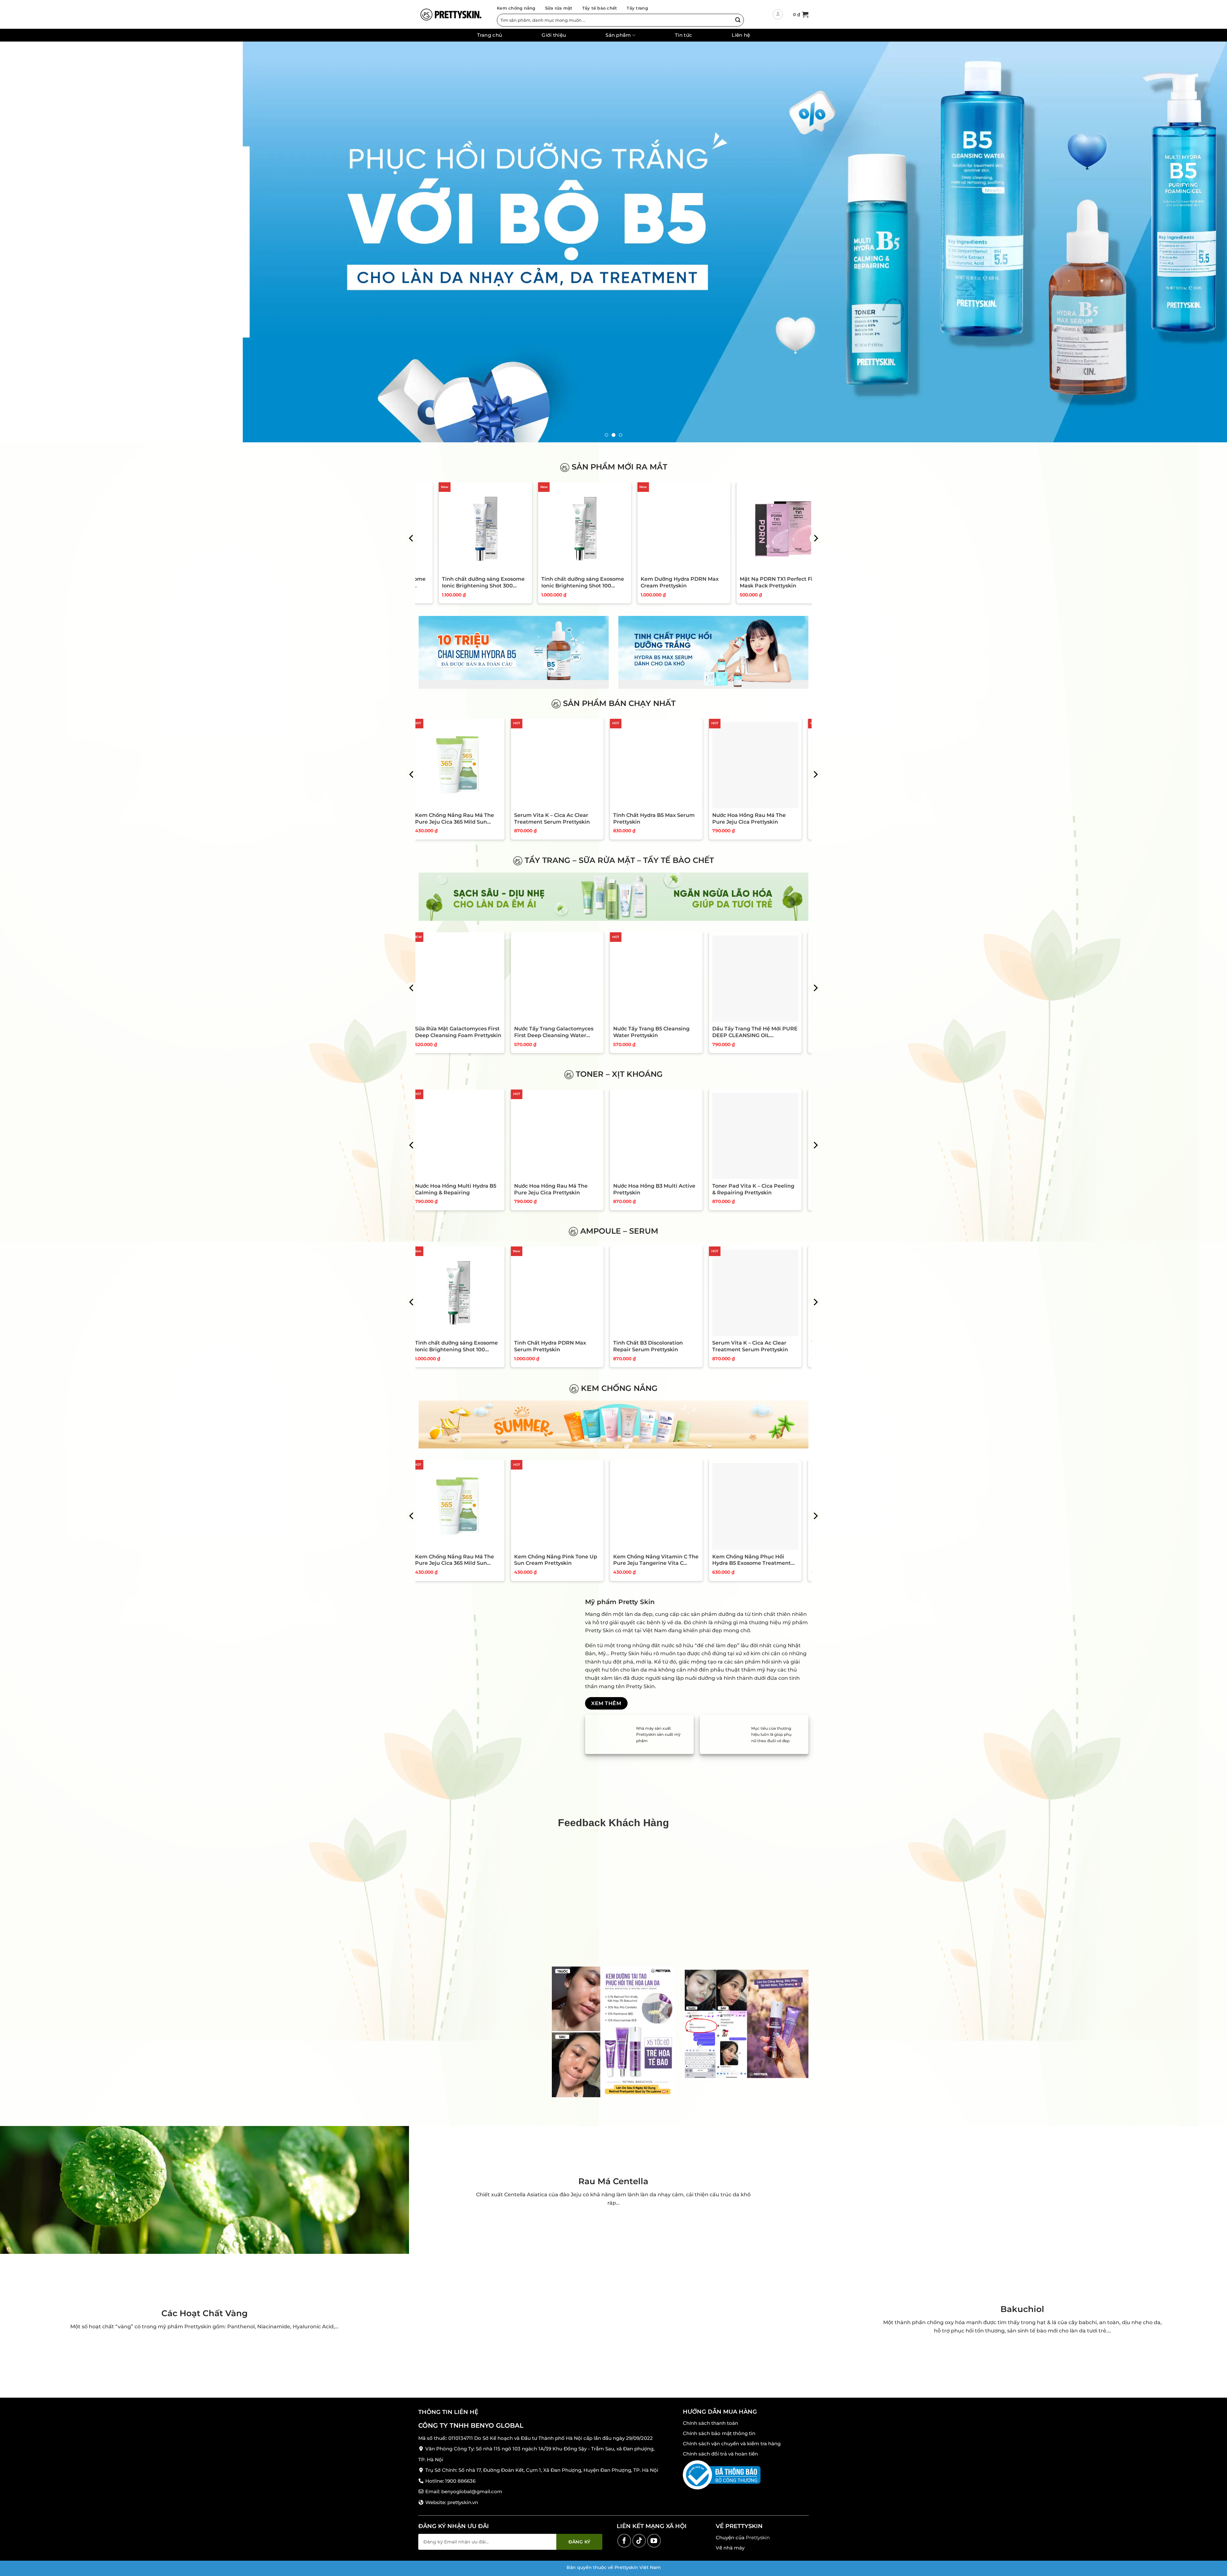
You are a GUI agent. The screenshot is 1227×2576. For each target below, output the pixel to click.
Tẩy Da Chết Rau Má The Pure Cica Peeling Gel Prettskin (560, 1032)
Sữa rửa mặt (559, 8)
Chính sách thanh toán (710, 2423)
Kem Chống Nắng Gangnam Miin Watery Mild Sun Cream (460, 1560)
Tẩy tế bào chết (600, 8)
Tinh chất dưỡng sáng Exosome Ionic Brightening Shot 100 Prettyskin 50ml (548, 583)
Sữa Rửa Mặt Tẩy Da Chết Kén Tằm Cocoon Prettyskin (461, 1032)
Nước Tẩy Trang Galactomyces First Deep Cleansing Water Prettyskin (759, 1032)
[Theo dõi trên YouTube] (654, 2541)
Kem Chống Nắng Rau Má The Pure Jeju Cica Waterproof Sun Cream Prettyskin (561, 1560)
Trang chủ (490, 35)
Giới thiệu (554, 35)
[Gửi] (738, 20)
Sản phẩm (618, 35)
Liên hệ (741, 35)
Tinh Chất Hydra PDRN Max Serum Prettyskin (755, 1346)
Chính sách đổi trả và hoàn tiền (720, 2454)
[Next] (1194, 242)
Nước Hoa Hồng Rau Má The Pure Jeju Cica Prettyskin (756, 1189)
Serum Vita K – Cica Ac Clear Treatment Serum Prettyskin (757, 819)
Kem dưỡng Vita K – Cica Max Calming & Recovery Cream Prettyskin (559, 819)
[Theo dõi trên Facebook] (624, 2541)
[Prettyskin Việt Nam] (451, 14)
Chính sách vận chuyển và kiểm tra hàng (732, 2444)
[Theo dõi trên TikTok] (639, 2541)
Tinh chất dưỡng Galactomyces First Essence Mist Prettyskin (463, 1189)
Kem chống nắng (516, 8)
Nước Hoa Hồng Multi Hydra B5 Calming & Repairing (661, 1189)
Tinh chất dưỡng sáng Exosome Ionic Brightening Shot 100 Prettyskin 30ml (747, 583)
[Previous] (33, 242)
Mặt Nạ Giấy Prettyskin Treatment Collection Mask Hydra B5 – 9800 (458, 819)
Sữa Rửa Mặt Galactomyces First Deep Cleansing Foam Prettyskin (663, 1032)
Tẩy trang (637, 8)
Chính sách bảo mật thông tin (719, 2433)
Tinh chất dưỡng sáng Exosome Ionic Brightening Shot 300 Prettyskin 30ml (648, 583)
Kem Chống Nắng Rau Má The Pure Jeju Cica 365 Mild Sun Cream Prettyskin (660, 819)
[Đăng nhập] (778, 14)
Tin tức (683, 35)
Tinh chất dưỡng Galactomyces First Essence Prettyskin (562, 1189)
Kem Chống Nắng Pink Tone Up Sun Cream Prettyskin (761, 1560)
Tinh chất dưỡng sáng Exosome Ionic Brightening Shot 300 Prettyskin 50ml (449, 583)
